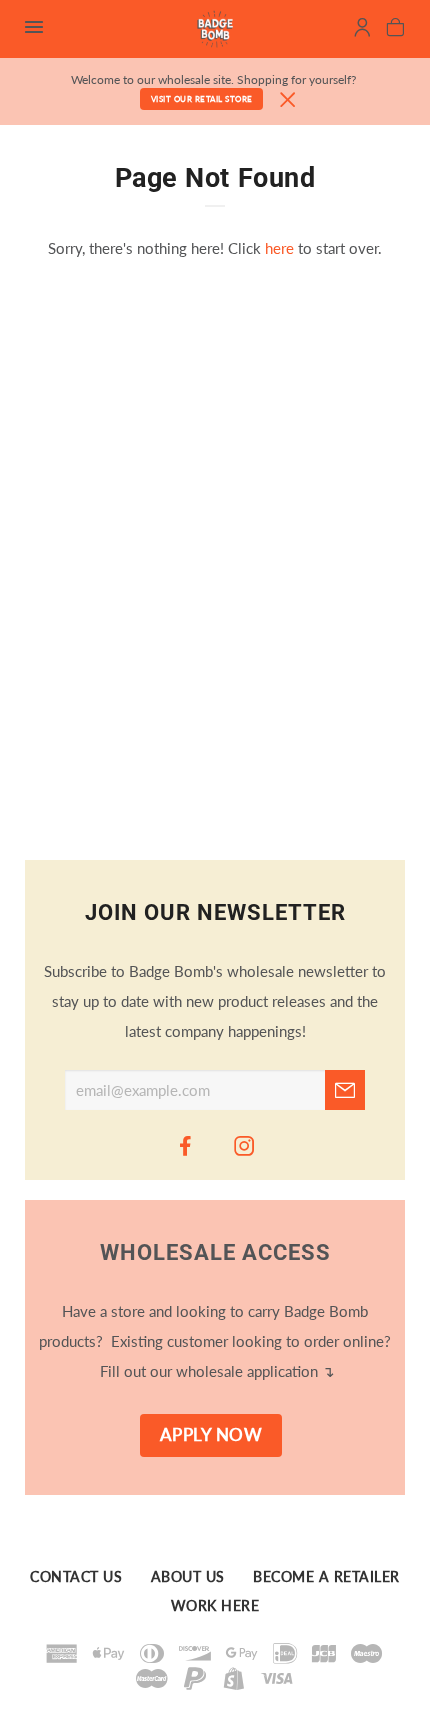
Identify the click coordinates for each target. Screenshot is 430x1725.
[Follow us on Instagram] (245, 1145)
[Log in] (362, 30)
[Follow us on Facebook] (186, 1145)
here (279, 248)
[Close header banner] (288, 100)
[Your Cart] (395, 30)
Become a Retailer (326, 1577)
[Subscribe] (345, 1090)
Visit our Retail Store (202, 99)
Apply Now (211, 1435)
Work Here (215, 1606)
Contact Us (76, 1577)
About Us (188, 1577)
